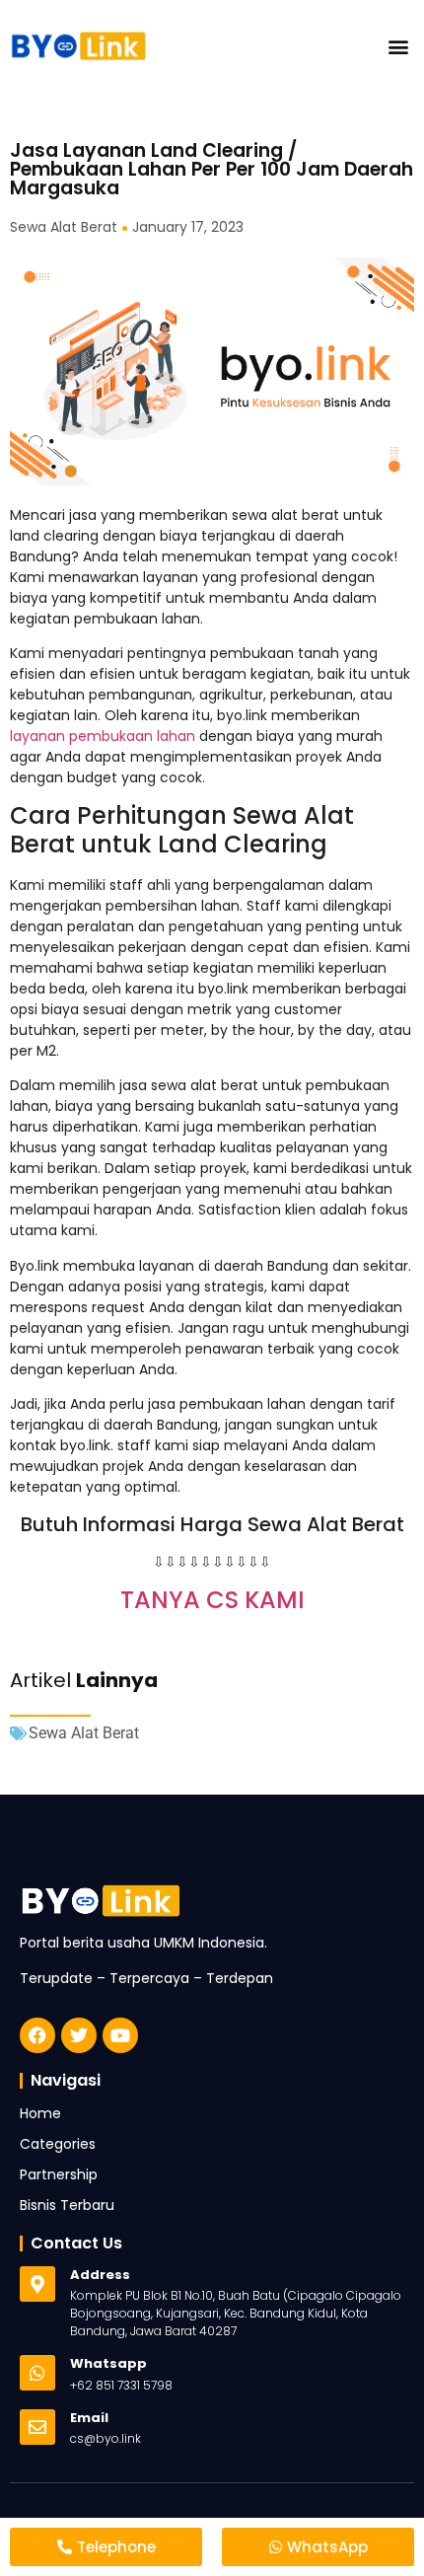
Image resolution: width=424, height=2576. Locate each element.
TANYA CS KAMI (212, 1600)
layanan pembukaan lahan (103, 736)
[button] (398, 46)
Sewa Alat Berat (84, 1733)
